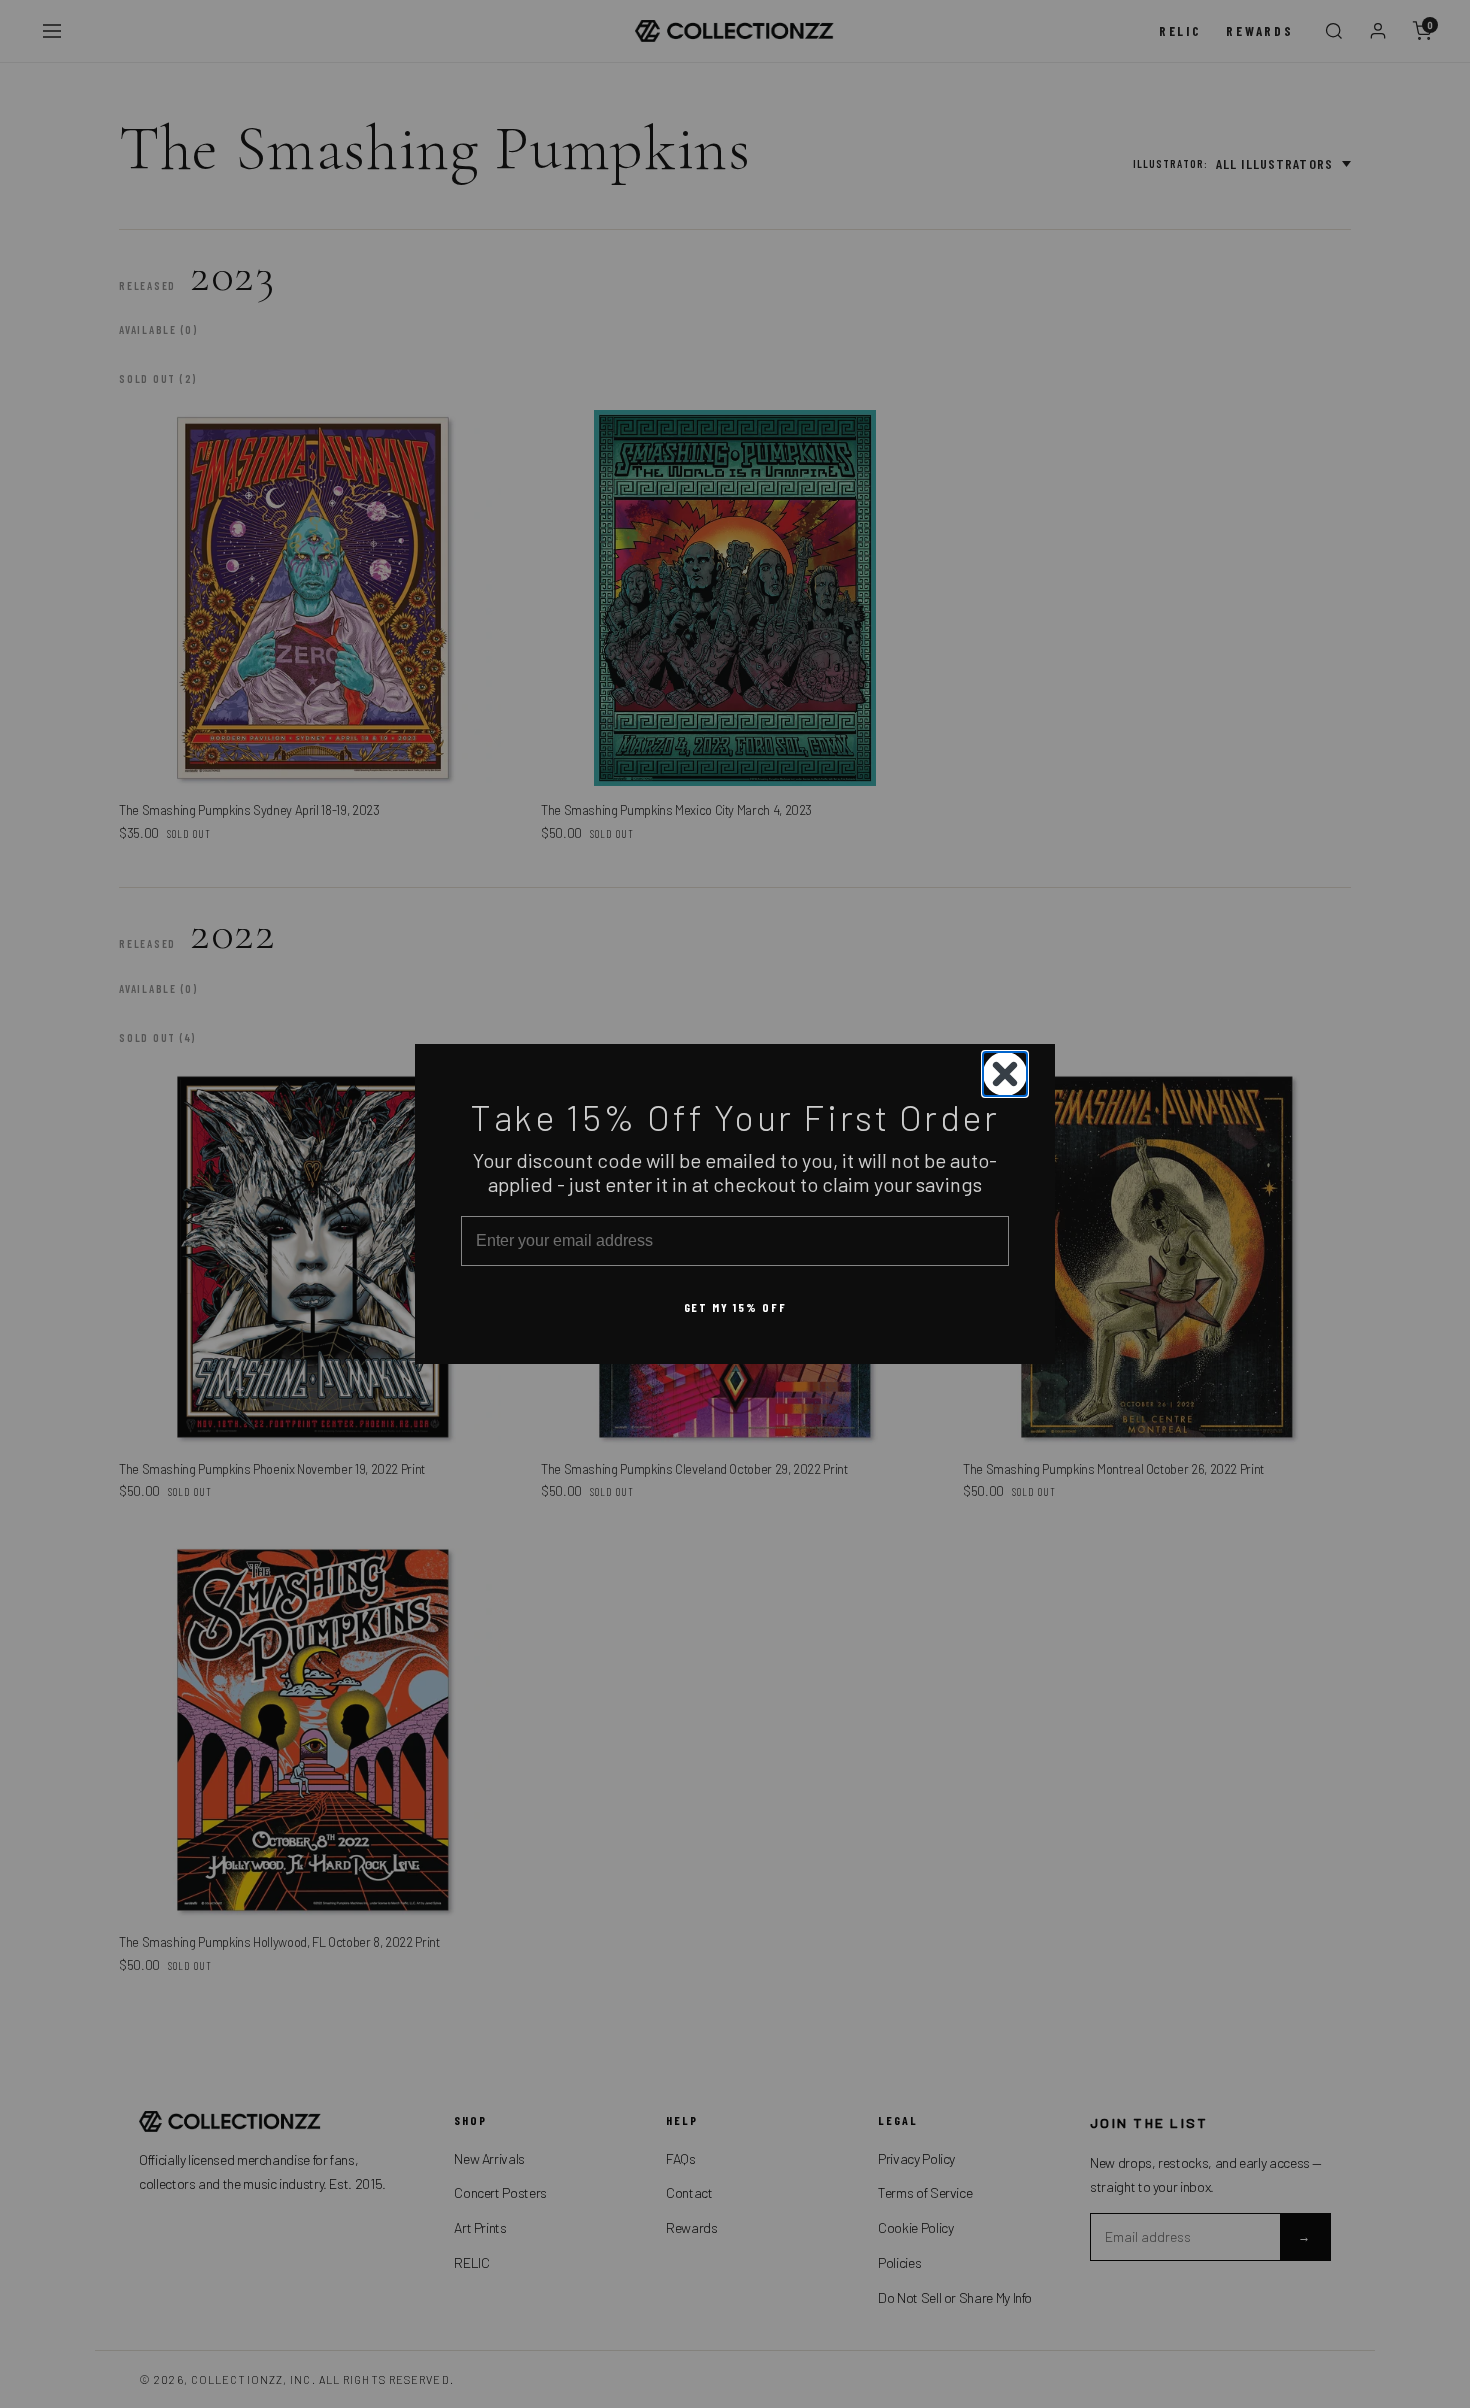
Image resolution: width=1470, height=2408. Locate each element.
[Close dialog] (1005, 1074)
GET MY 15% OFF (735, 1307)
